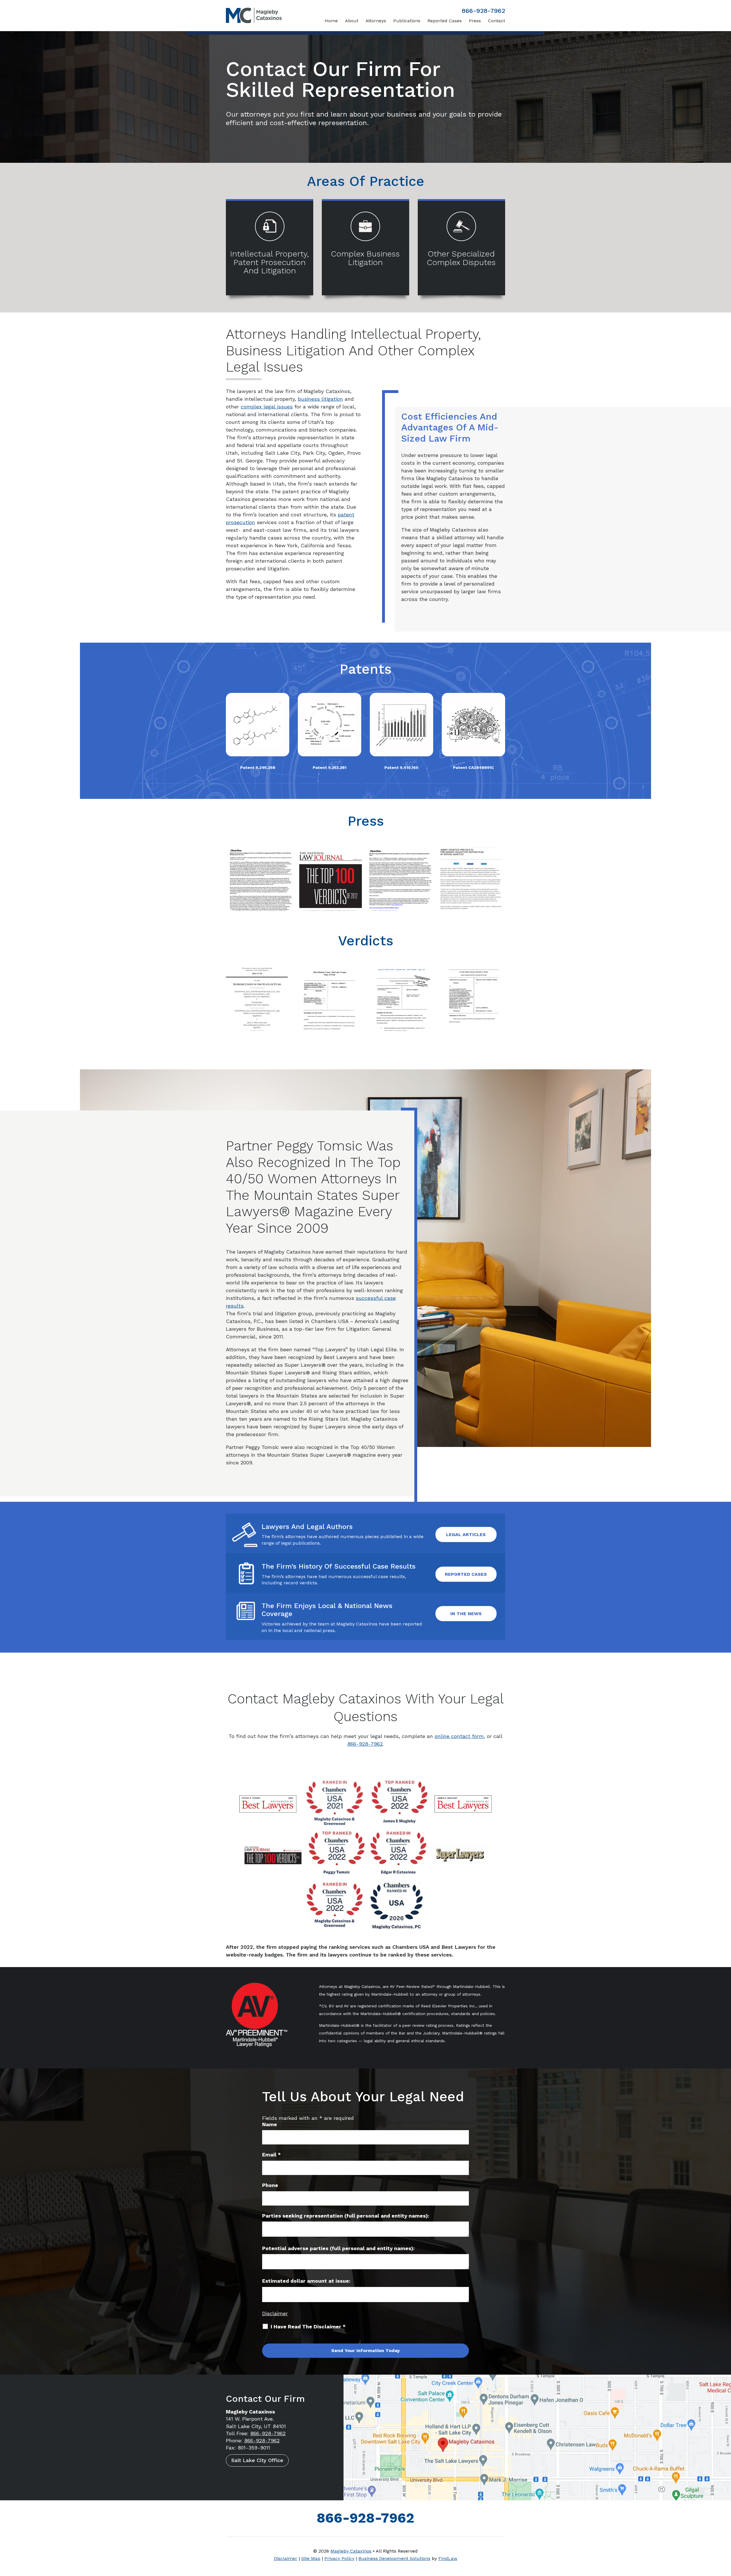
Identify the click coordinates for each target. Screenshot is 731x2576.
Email (271, 2155)
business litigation (320, 399)
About (352, 21)
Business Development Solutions (394, 2558)
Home (331, 21)
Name (270, 2124)
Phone (270, 2185)
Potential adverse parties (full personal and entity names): (338, 2248)
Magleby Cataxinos (351, 2551)
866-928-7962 (483, 11)
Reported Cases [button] (466, 1574)
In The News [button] (466, 1614)
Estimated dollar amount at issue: (306, 2281)
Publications (407, 21)
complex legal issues (267, 407)
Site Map (311, 2558)
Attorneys (376, 21)
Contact (497, 21)
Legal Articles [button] (466, 1534)
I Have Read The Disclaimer (308, 2327)
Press (475, 21)
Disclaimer (275, 2313)
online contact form (459, 1736)
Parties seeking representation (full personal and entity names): (346, 2216)
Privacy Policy (339, 2558)
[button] (725, 2535)
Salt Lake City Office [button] (257, 2460)
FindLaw (448, 2558)
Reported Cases (445, 21)
